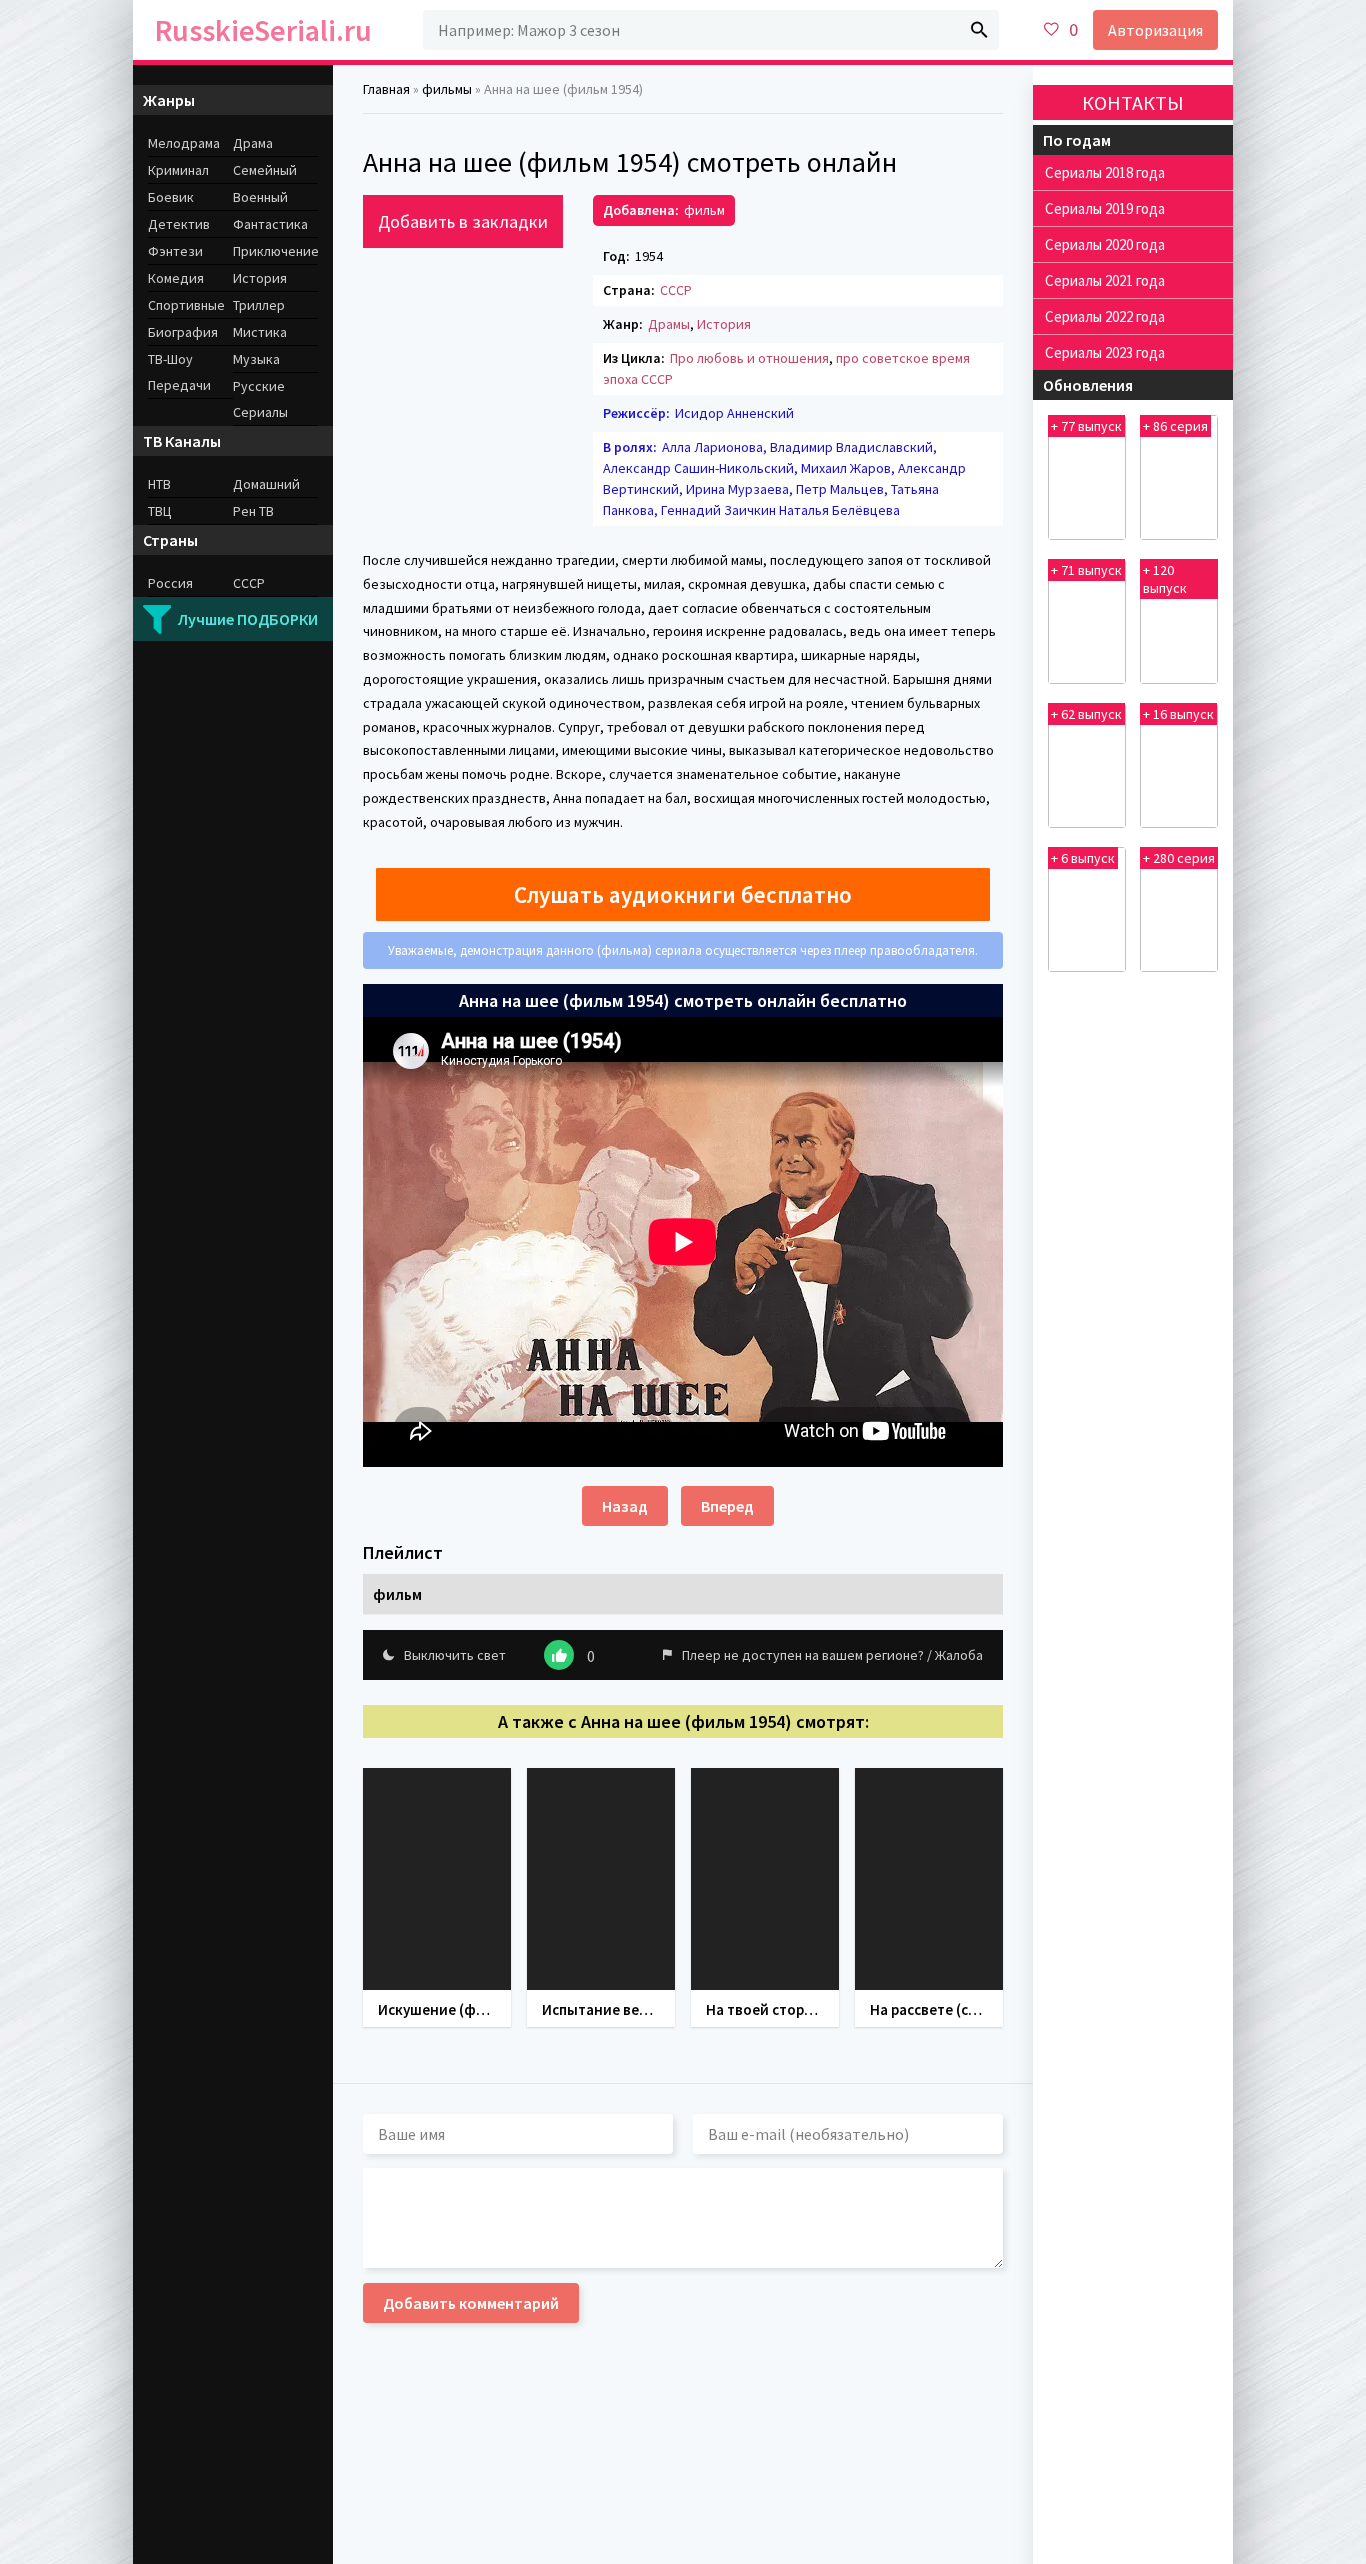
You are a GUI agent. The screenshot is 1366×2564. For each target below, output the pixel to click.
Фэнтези (175, 251)
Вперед (727, 1506)
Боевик (171, 197)
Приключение (275, 251)
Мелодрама (184, 143)
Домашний (266, 484)
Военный (260, 197)
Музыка (256, 359)
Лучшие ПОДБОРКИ (248, 619)
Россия (170, 583)
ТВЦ (160, 511)
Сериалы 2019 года (1105, 208)
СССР (676, 290)
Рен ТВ (253, 511)
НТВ (159, 484)
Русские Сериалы (260, 399)
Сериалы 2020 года (1105, 244)
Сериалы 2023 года (1105, 352)
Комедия (176, 278)
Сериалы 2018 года (1105, 172)
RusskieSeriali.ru (263, 30)
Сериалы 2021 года (1105, 280)
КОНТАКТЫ (1133, 102)
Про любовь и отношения (749, 358)
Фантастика (270, 224)
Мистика (260, 332)
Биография (183, 332)
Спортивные (186, 305)
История (724, 324)
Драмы (669, 324)
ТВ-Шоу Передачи (179, 372)
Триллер (259, 305)
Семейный (265, 170)
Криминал (178, 170)
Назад (625, 1506)
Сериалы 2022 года (1105, 316)
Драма (253, 143)
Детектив (179, 224)
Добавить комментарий (471, 2303)
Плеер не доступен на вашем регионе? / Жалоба (832, 1655)
